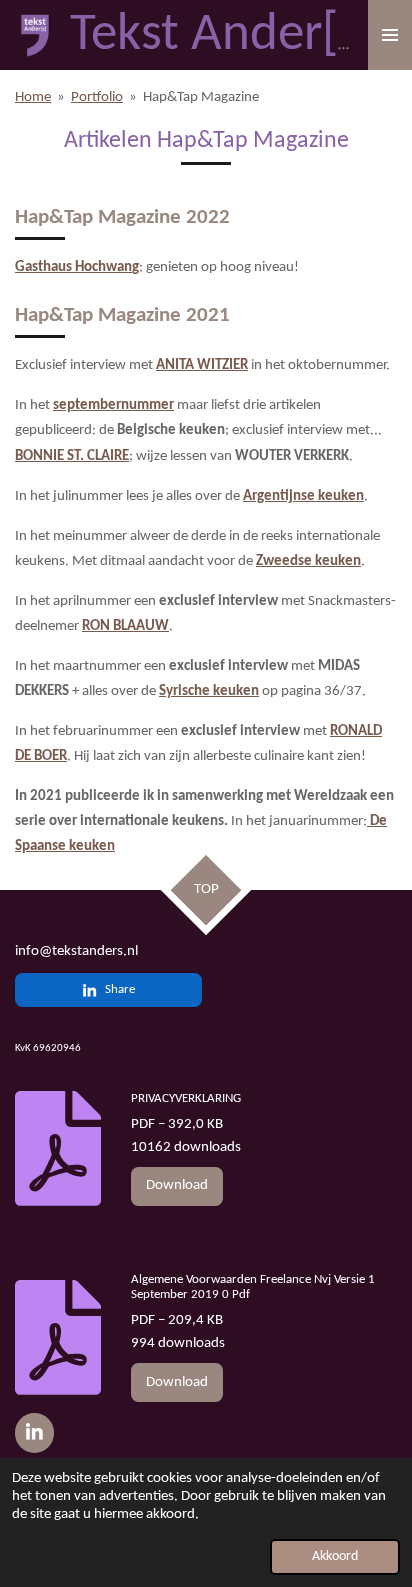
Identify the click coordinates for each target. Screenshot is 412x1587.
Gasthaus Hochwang (77, 267)
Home (33, 97)
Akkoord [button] (335, 1556)
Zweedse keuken (308, 561)
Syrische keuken (209, 691)
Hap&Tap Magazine (201, 97)
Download (177, 1185)
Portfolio (97, 97)
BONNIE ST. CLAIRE (72, 456)
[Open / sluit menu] (390, 35)
